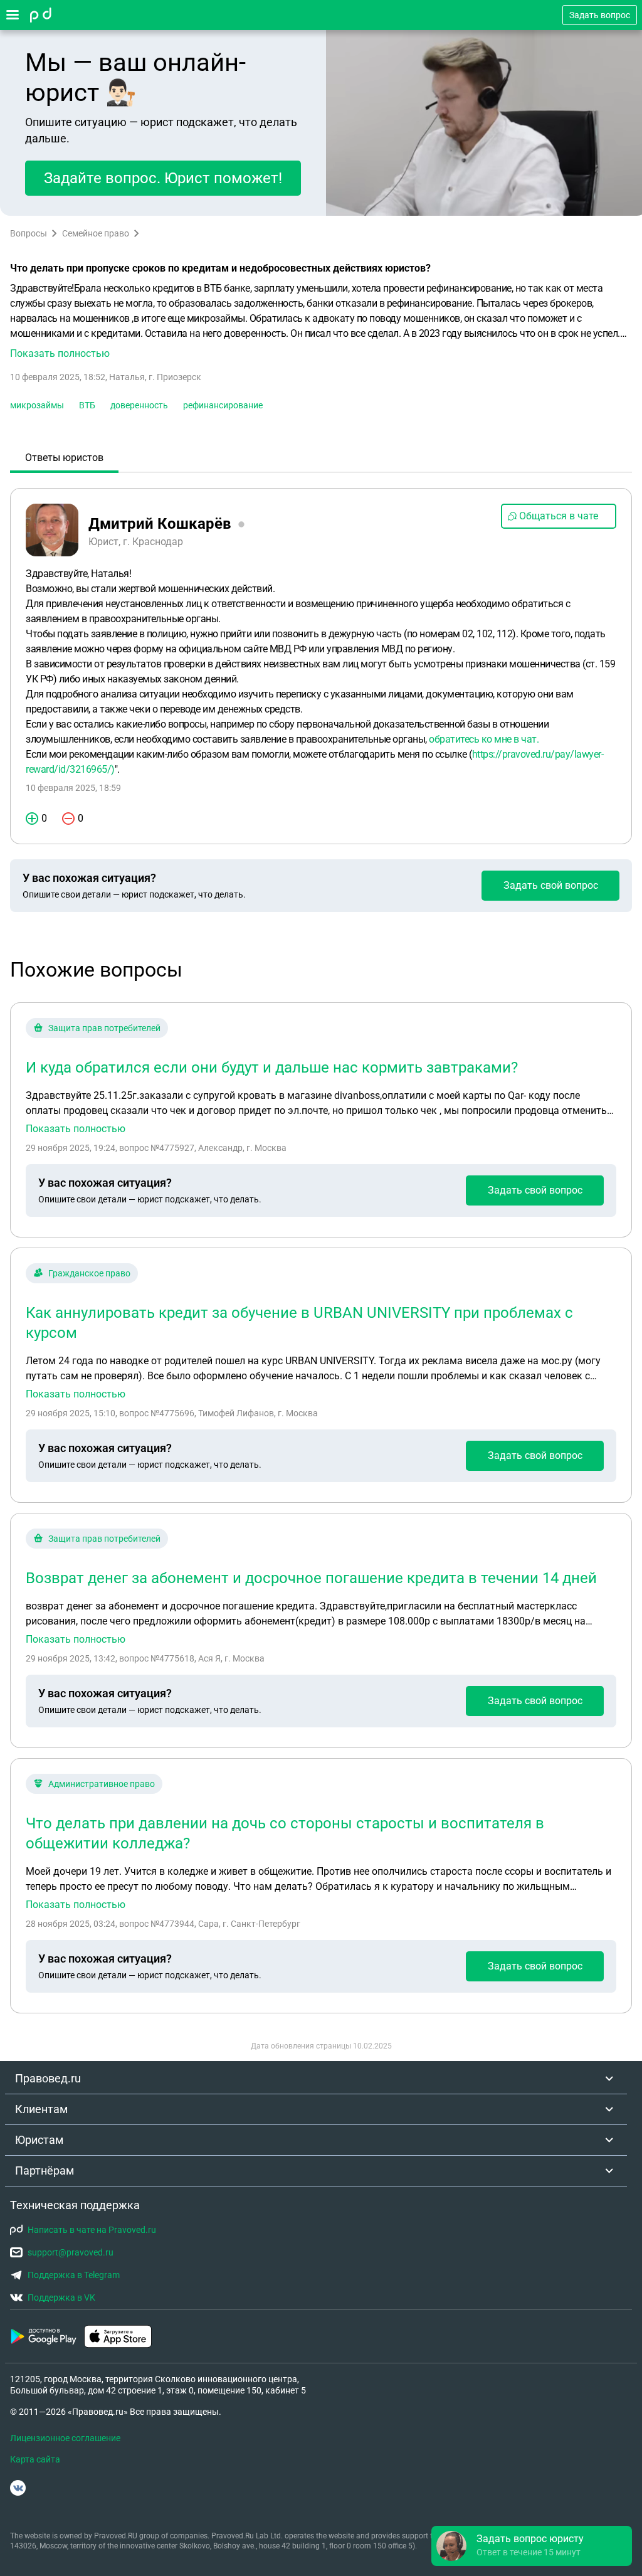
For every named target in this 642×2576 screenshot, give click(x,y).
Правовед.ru (48, 2078)
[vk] (18, 2488)
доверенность (139, 405)
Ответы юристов (64, 458)
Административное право (102, 1784)
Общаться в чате (559, 516)
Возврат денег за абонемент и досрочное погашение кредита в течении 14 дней (311, 1578)
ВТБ (87, 405)
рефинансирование (223, 405)
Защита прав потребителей (104, 1028)
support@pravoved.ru (71, 2252)
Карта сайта (35, 2459)
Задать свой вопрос (551, 885)
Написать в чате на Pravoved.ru (92, 2230)
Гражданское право (89, 1273)
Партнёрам (45, 2171)
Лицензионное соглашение (65, 2438)
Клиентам (41, 2109)
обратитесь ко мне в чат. (484, 739)
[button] (321, 321)
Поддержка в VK (61, 2298)
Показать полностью (76, 1129)
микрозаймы (37, 405)
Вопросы (29, 233)
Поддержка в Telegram (74, 2275)
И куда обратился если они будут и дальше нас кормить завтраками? (272, 1068)
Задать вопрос (600, 15)
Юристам (39, 2140)
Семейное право (96, 233)
